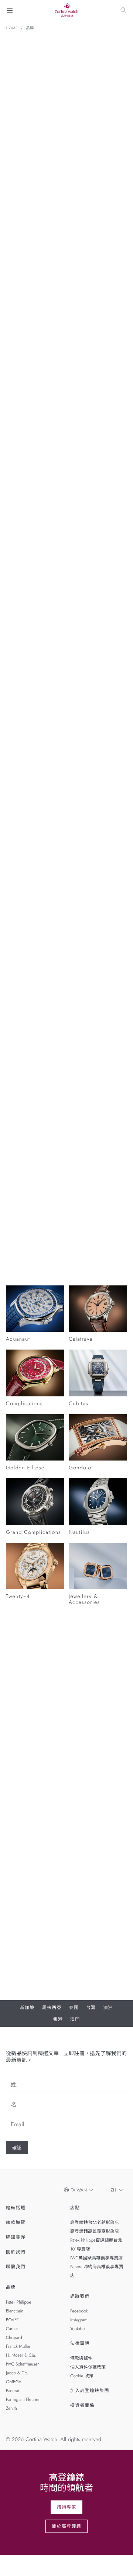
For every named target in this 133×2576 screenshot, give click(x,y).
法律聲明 (80, 2343)
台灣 (91, 2008)
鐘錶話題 (16, 2208)
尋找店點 (59, 1780)
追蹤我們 (80, 2296)
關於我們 (16, 2252)
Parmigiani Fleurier (23, 2399)
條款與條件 (81, 2358)
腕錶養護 (16, 2237)
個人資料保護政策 (88, 2367)
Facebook (79, 2311)
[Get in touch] (119, 2562)
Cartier (12, 2329)
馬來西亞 (52, 2008)
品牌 (30, 28)
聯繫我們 (16, 2267)
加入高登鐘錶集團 (90, 2391)
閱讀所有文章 (21, 1250)
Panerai (13, 2391)
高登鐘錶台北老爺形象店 (95, 2222)
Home (12, 28)
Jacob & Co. (17, 2373)
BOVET (12, 2320)
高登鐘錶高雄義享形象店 (95, 2231)
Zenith (11, 2408)
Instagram (79, 2320)
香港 (58, 2019)
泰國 (74, 2008)
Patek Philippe (19, 2302)
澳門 (75, 2019)
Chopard (14, 2337)
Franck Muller (18, 2346)
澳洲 (108, 2008)
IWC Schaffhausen (23, 2364)
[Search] (123, 10)
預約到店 (22, 1780)
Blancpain (15, 2311)
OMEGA (14, 2382)
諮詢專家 (67, 2507)
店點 (75, 2208)
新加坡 (27, 2008)
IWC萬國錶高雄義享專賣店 (96, 2258)
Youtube (77, 2329)
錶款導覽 (16, 2222)
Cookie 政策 (82, 2376)
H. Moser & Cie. (21, 2355)
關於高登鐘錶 (66, 2526)
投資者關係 (82, 2405)
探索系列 (16, 1044)
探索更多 (22, 449)
